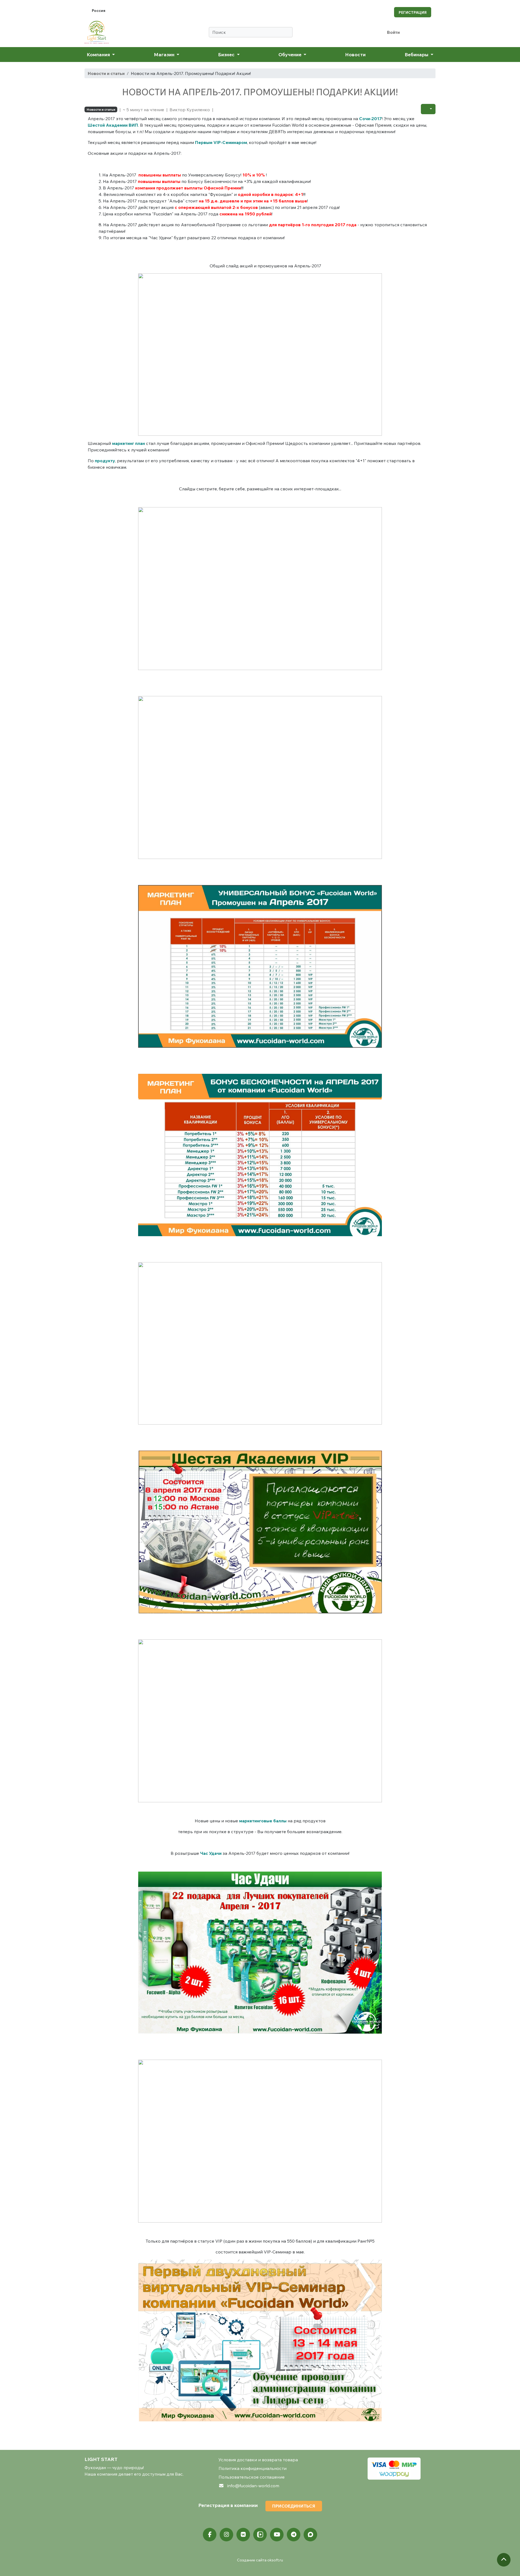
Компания (99, 54)
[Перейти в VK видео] (260, 2535)
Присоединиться (294, 2506)
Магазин (165, 54)
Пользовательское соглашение (252, 2477)
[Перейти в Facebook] (210, 2535)
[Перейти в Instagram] (226, 2535)
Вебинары (417, 54)
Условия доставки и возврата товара (258, 2460)
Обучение (290, 54)
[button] (428, 109)
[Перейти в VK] (243, 2535)
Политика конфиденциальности (253, 2468)
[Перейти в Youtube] (277, 2535)
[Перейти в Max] (310, 2535)
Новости (355, 54)
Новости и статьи (106, 73)
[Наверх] (504, 2560)
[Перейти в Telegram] (294, 2535)
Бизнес (227, 54)
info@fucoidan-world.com (253, 2486)
